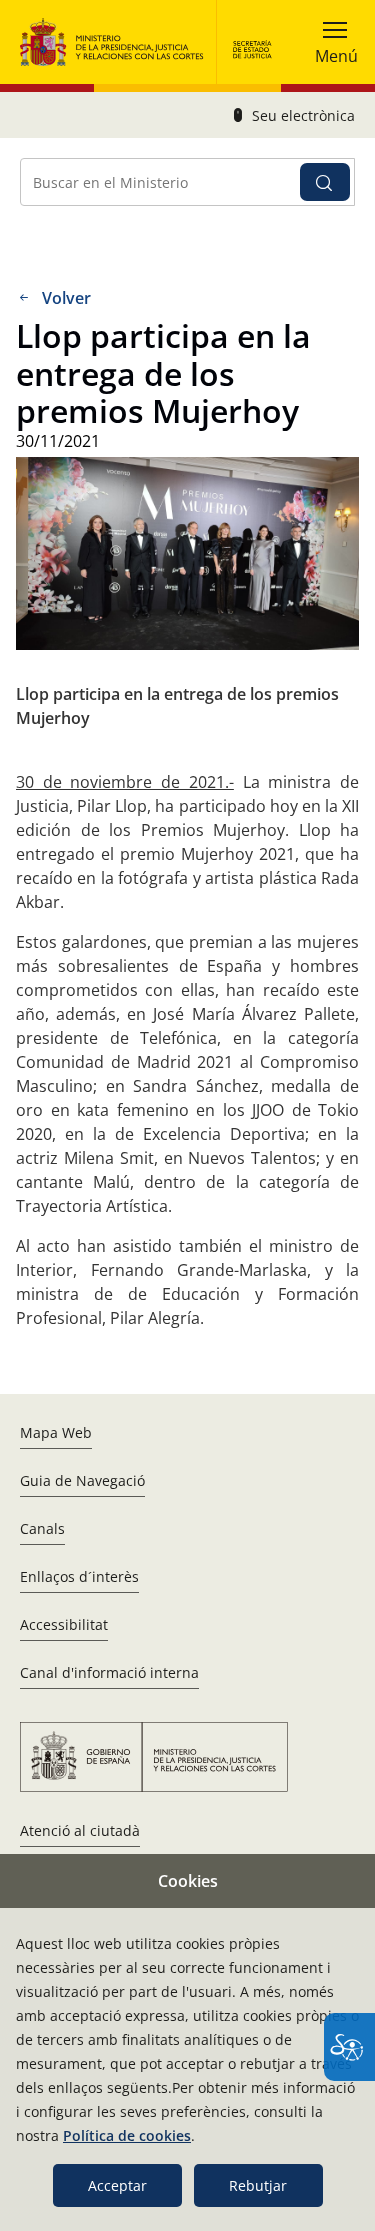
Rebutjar (258, 2185)
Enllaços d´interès (79, 1576)
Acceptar (117, 2185)
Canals (42, 1528)
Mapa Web (56, 1432)
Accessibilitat (64, 1624)
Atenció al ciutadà (80, 1830)
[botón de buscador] (325, 182)
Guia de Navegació (82, 1480)
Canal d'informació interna (109, 1672)
